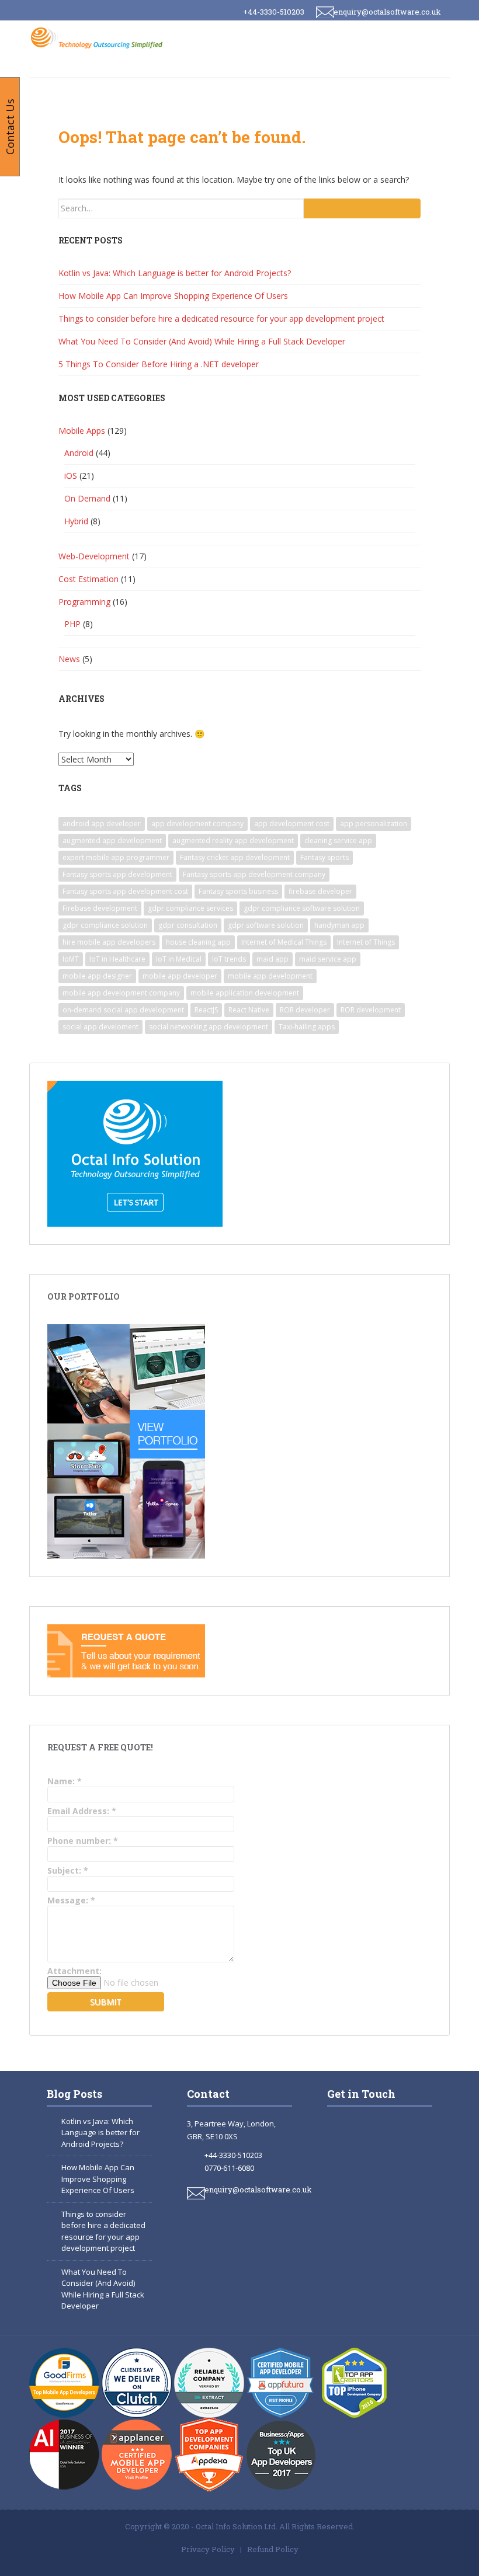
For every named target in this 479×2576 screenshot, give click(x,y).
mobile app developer (180, 976)
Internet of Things (366, 942)
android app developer (102, 824)
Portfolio (374, 65)
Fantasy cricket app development (235, 857)
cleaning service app (338, 840)
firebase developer (320, 891)
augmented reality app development (233, 840)
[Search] (362, 208)
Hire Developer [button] (177, 65)
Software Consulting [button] (280, 65)
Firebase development (100, 908)
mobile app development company (121, 993)
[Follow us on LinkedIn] (355, 2244)
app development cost (292, 824)
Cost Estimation (88, 579)
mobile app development (270, 976)
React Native (249, 1010)
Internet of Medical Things (284, 942)
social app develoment (100, 1027)
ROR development (371, 1010)
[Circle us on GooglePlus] (400, 2138)
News (69, 659)
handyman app (339, 925)
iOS (71, 476)
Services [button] (101, 65)
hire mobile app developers (109, 942)
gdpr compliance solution (105, 925)
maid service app (328, 959)
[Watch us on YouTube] (400, 2191)
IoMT (71, 959)
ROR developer (305, 1010)
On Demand (87, 498)
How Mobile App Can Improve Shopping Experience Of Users (173, 296)
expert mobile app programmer (116, 857)
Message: (71, 1900)
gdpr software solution (266, 925)
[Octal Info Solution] (99, 37)
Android (79, 453)
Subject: (68, 1870)
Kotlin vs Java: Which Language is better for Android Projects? (175, 273)
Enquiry (99, 96)
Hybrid (76, 521)
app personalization (374, 824)
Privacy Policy (208, 2549)
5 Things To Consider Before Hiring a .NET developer (159, 364)
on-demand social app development (123, 1010)
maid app (273, 959)
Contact (208, 2094)
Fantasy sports (324, 857)
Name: (65, 1781)
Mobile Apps (82, 431)
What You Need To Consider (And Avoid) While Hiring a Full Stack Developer (202, 341)
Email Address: (82, 1811)
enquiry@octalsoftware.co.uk (387, 12)
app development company (197, 824)
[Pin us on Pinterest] (406, 2244)
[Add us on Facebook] (350, 2138)
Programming (84, 602)
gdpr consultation (188, 925)
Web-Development (94, 556)
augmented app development (112, 840)
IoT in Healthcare (117, 959)
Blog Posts (74, 2094)
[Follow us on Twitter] (355, 2191)
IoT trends (229, 959)
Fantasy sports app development (117, 874)
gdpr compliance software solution (302, 908)
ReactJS (206, 1010)
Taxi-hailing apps (307, 1027)
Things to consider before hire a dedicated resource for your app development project (221, 318)
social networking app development (209, 1027)
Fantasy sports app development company (254, 874)
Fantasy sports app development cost (125, 891)
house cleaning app (198, 942)
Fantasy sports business (238, 891)
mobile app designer (97, 976)
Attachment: (74, 1971)
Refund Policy (273, 2549)
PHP (72, 624)
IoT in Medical (179, 959)
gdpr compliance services (190, 908)
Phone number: (83, 1841)
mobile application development (245, 993)
